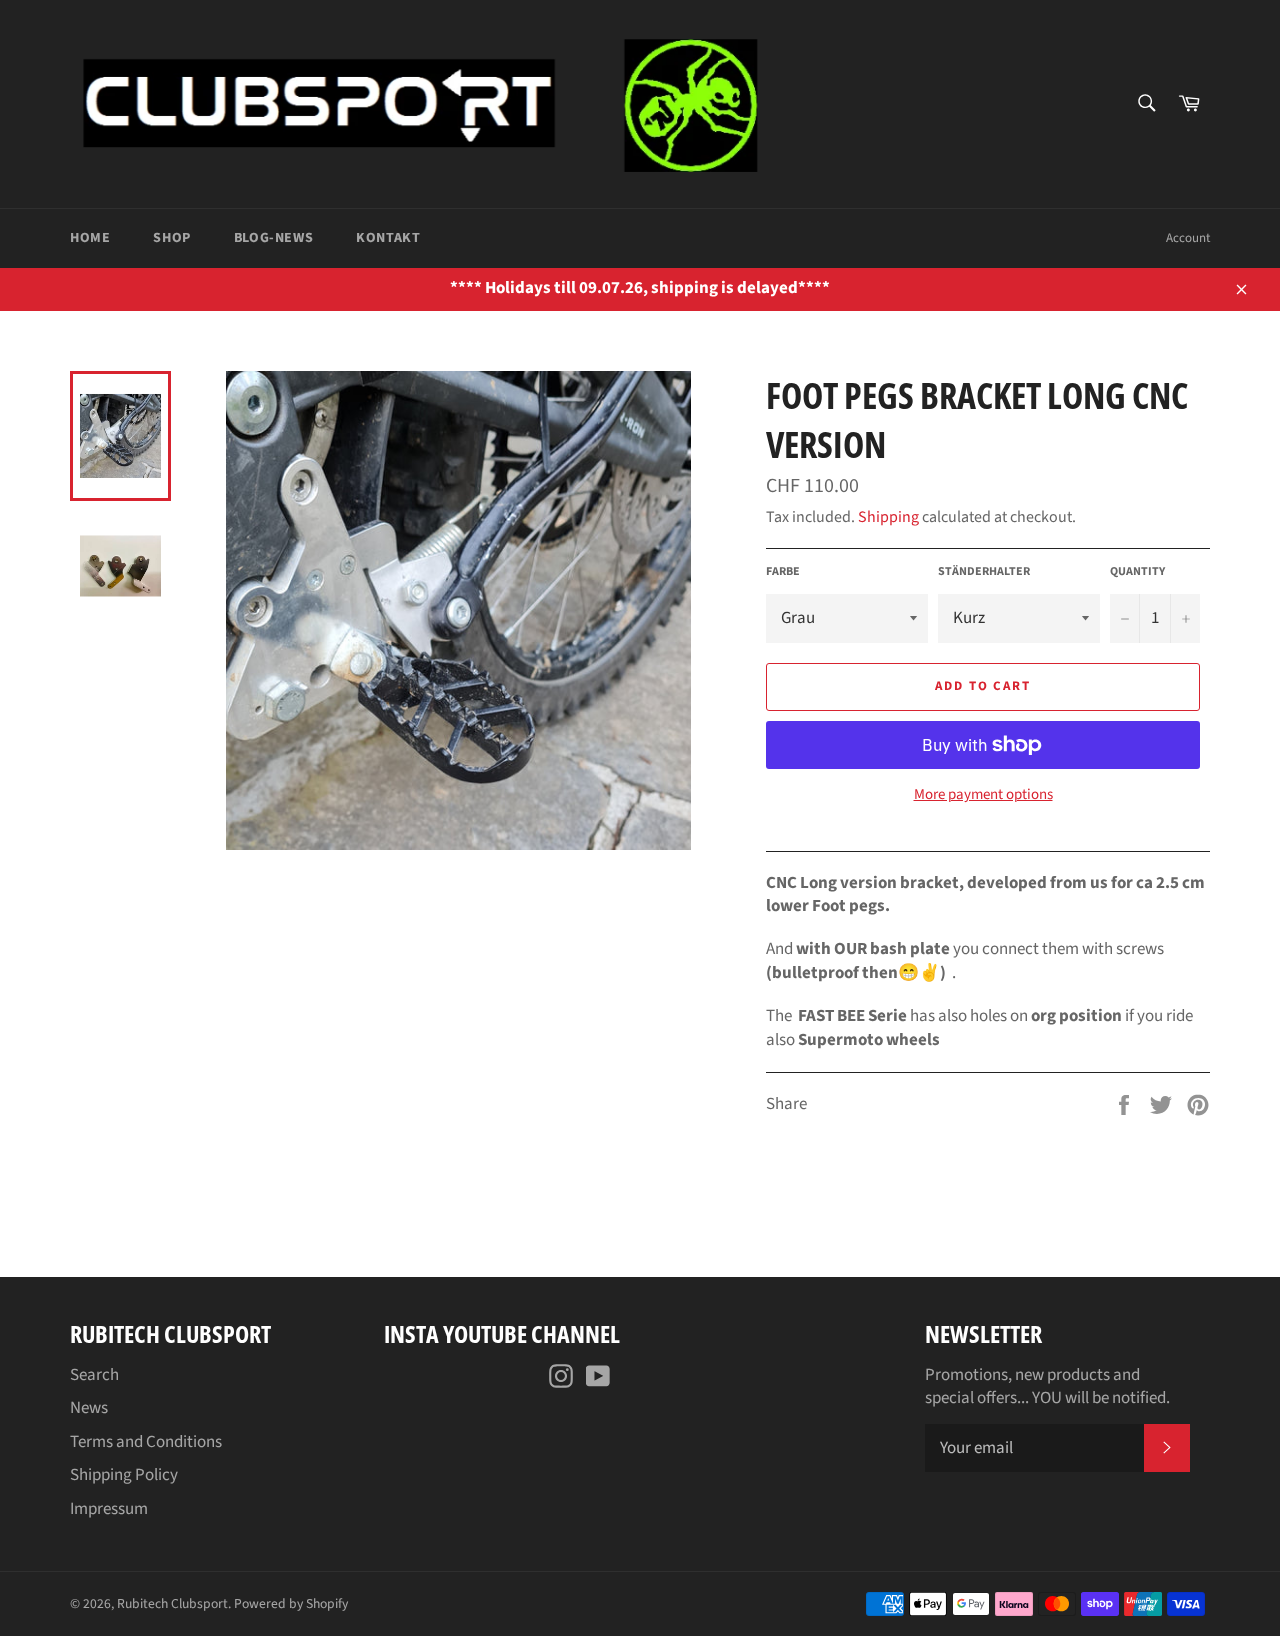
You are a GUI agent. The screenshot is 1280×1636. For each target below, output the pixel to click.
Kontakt (388, 238)
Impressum (109, 1509)
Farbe (783, 572)
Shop (171, 238)
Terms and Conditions (146, 1442)
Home (90, 238)
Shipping (888, 517)
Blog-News (273, 238)
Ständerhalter (984, 572)
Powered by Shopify (291, 1603)
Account (1188, 238)
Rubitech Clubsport (172, 1603)
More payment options (983, 795)
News (89, 1408)
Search (94, 1375)
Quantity (1137, 572)
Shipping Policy (124, 1475)
